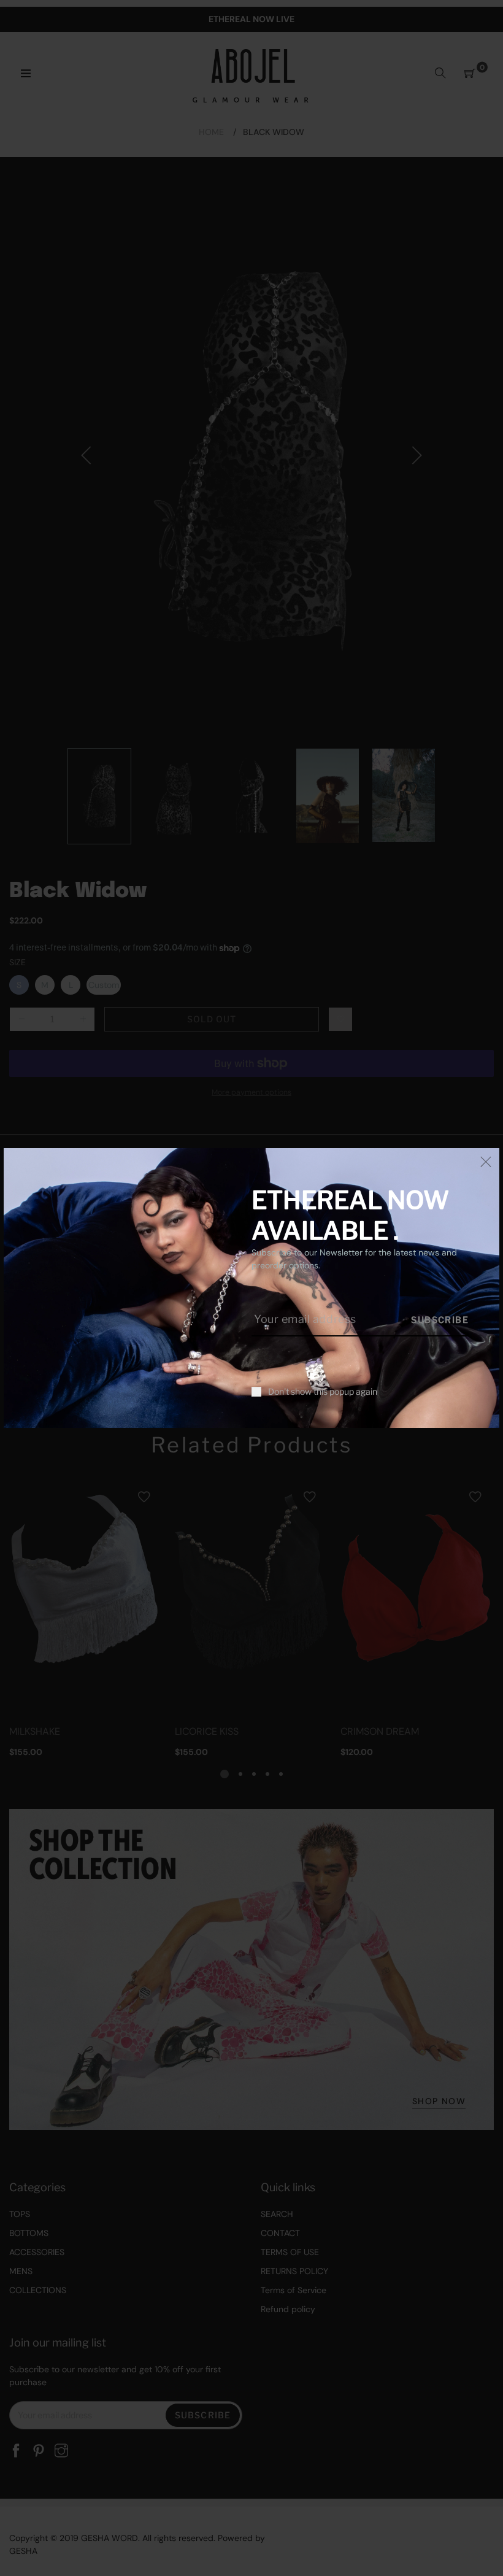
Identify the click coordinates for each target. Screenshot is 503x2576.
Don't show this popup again (323, 1392)
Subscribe (440, 1320)
